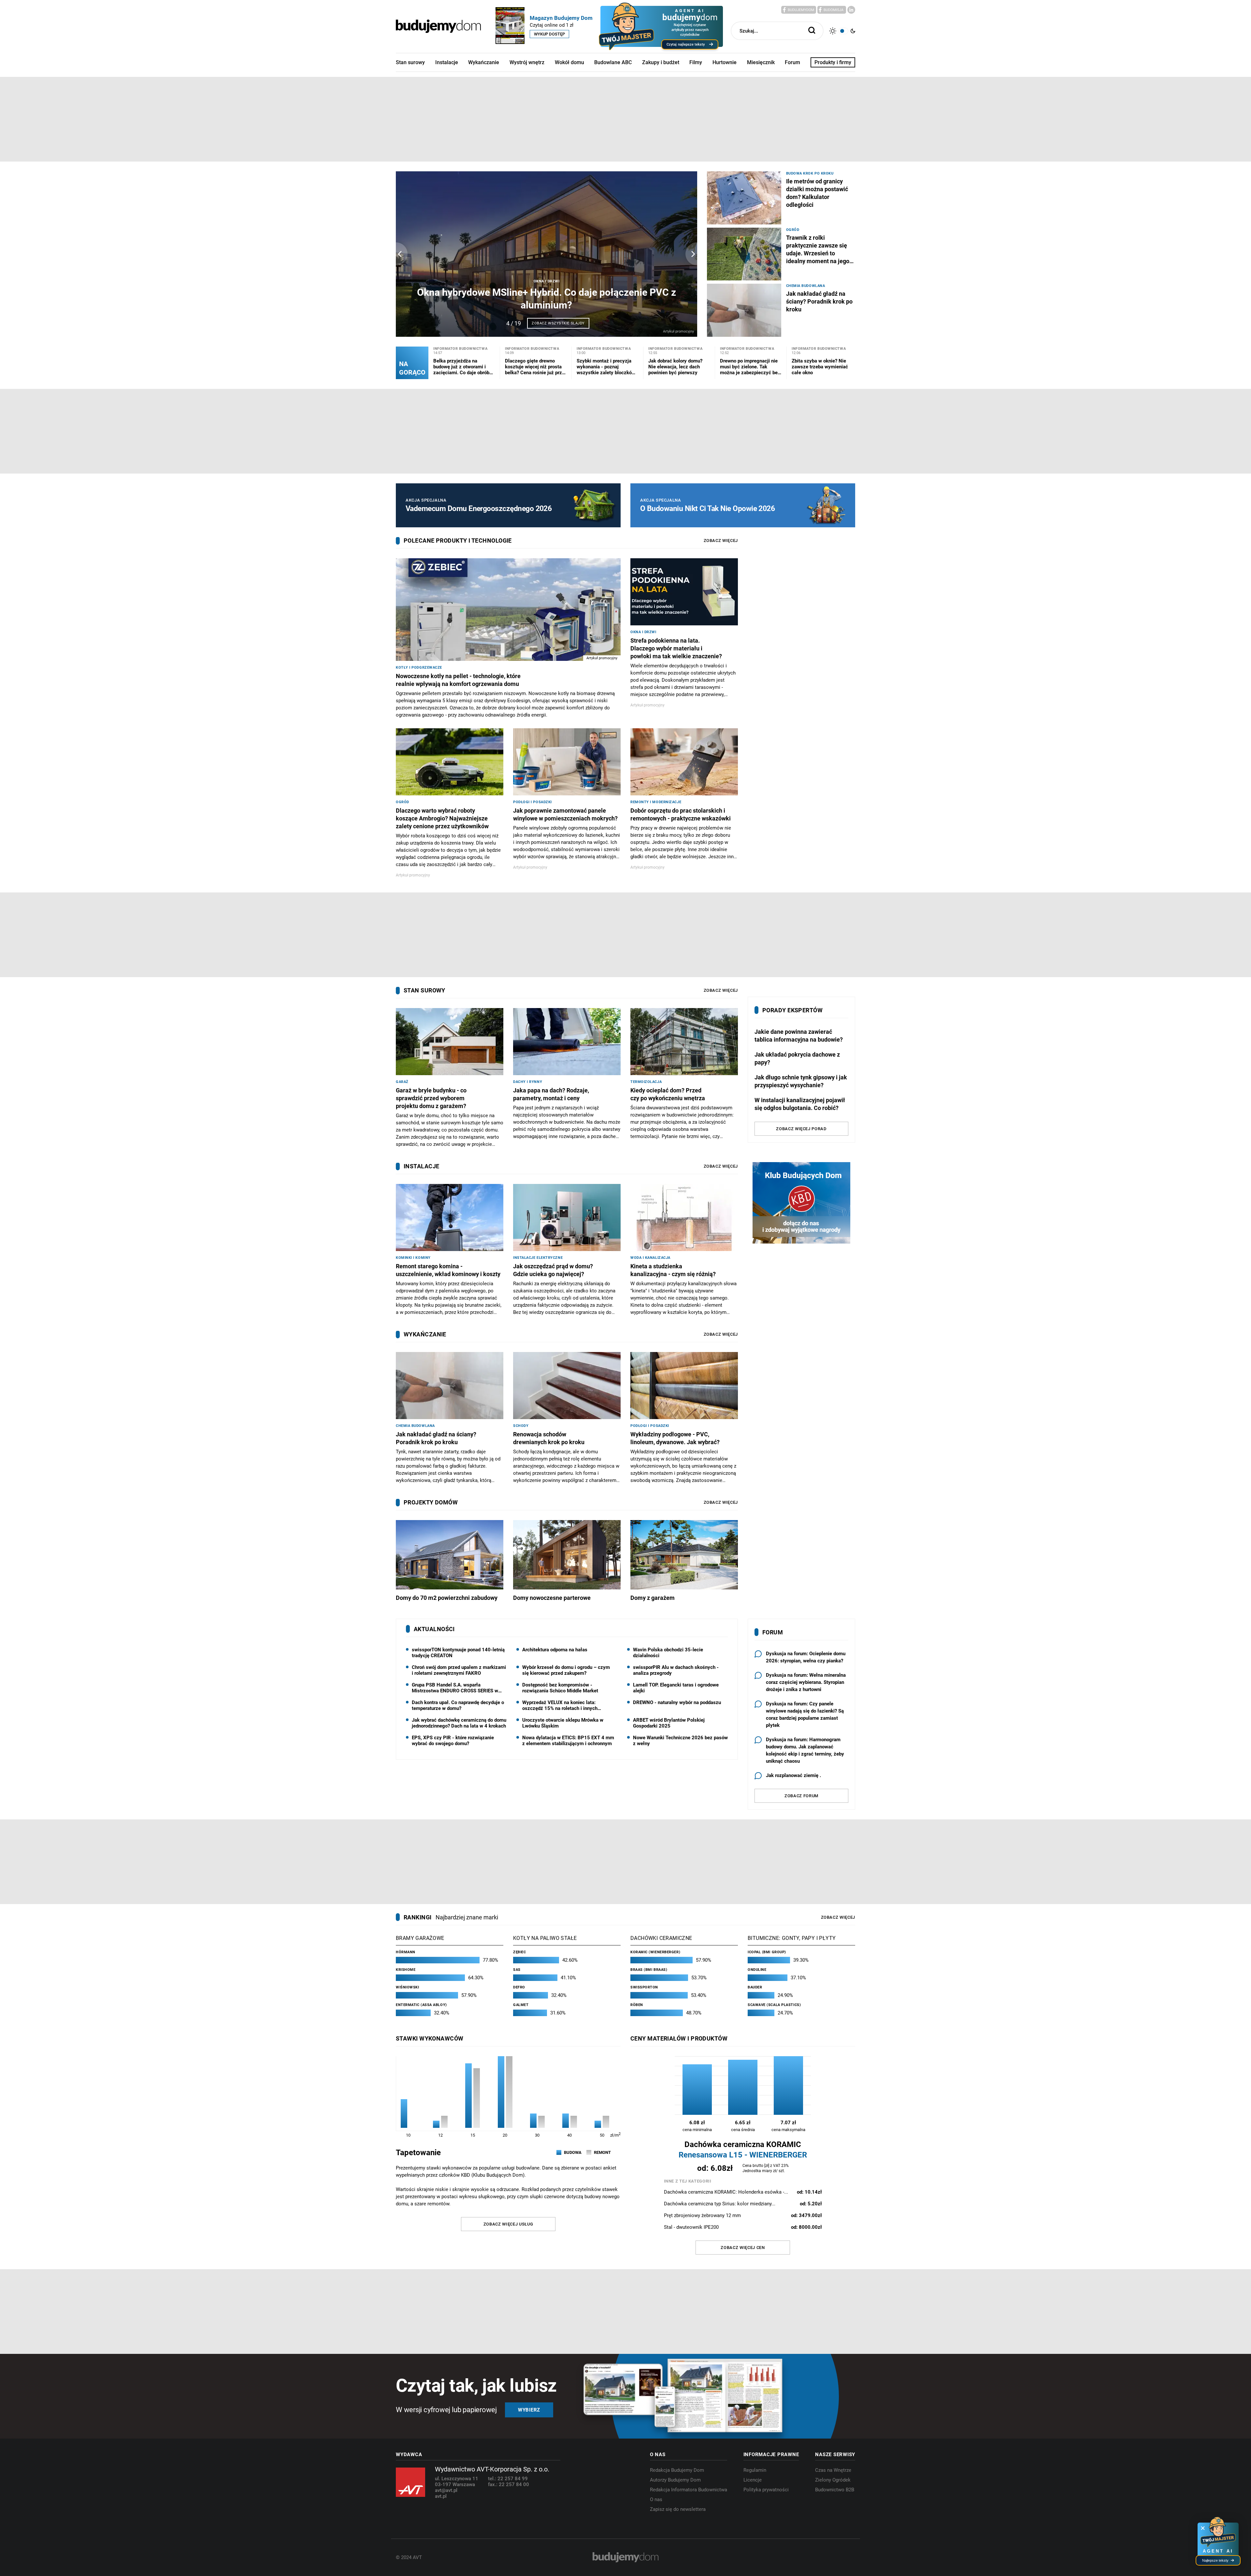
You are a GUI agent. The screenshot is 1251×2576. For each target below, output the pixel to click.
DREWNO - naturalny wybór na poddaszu (677, 1702)
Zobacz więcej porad (801, 1129)
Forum (792, 62)
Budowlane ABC (613, 62)
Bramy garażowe (420, 1938)
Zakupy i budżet (661, 62)
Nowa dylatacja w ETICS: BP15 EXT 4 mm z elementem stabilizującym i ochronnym (568, 1741)
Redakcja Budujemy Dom (677, 2470)
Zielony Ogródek (833, 2480)
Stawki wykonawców (430, 2038)
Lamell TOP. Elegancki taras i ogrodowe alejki (676, 1688)
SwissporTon (644, 1987)
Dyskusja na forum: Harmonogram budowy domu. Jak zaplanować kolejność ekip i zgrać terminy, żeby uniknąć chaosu (805, 1750)
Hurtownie (725, 62)
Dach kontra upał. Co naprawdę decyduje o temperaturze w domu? (458, 1705)
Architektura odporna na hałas (555, 1650)
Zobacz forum (801, 1796)
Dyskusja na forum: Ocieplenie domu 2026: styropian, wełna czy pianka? (806, 1657)
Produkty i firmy (833, 62)
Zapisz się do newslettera (678, 2509)
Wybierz (529, 2410)
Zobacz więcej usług (508, 2224)
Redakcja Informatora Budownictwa (689, 2490)
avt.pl (441, 2496)
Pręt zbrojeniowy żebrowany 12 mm (743, 2215)
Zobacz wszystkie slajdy (558, 323)
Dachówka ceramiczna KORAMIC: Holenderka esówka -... (743, 2192)
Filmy (696, 62)
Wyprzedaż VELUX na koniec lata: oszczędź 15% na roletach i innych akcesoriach (560, 1705)
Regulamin (755, 2470)
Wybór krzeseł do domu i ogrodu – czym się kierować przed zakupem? (566, 1670)
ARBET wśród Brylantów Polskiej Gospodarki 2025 (669, 1723)
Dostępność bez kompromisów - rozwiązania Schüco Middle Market (560, 1688)
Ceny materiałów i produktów (679, 2038)
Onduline (757, 1970)
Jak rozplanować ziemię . (793, 1775)
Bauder (755, 1987)
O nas (656, 2499)
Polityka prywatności (766, 2490)
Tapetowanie (418, 2153)
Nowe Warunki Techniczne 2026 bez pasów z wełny (680, 1741)
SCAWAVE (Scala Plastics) (774, 2005)
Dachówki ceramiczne (661, 1938)
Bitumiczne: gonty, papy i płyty (792, 1938)
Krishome (406, 1970)
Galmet (521, 2005)
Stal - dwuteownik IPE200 (743, 2227)
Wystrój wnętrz (527, 62)
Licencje (753, 2480)
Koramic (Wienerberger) (655, 1952)
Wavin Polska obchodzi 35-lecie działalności (668, 1653)
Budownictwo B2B (835, 2490)
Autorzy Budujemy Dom (675, 2480)
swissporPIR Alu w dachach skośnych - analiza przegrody (676, 1670)
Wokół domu (569, 62)
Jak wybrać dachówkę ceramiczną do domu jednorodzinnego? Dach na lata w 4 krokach (459, 1723)
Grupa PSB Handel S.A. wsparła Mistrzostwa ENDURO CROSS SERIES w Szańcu (455, 1688)
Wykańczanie (484, 62)
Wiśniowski (408, 1987)
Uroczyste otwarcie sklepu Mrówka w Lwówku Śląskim (563, 1723)
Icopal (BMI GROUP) (767, 1952)
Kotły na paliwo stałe (545, 1938)
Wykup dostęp (549, 34)
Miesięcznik (761, 62)
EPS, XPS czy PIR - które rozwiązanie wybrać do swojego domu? (453, 1741)
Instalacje (447, 62)
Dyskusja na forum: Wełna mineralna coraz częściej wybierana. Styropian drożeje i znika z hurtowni (806, 1682)
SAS (517, 1970)
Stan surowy (410, 62)
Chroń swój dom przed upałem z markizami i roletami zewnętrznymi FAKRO (459, 1670)
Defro (519, 1987)
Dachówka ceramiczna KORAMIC (743, 2150)
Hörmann (406, 1952)
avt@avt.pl (446, 2490)
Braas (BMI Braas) (649, 1970)
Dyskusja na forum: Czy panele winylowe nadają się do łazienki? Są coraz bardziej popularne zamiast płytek (805, 1715)
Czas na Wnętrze (833, 2470)
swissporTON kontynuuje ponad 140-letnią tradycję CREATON (458, 1653)
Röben (637, 2005)
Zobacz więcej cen (743, 2248)
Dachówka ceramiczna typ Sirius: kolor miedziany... (743, 2204)
